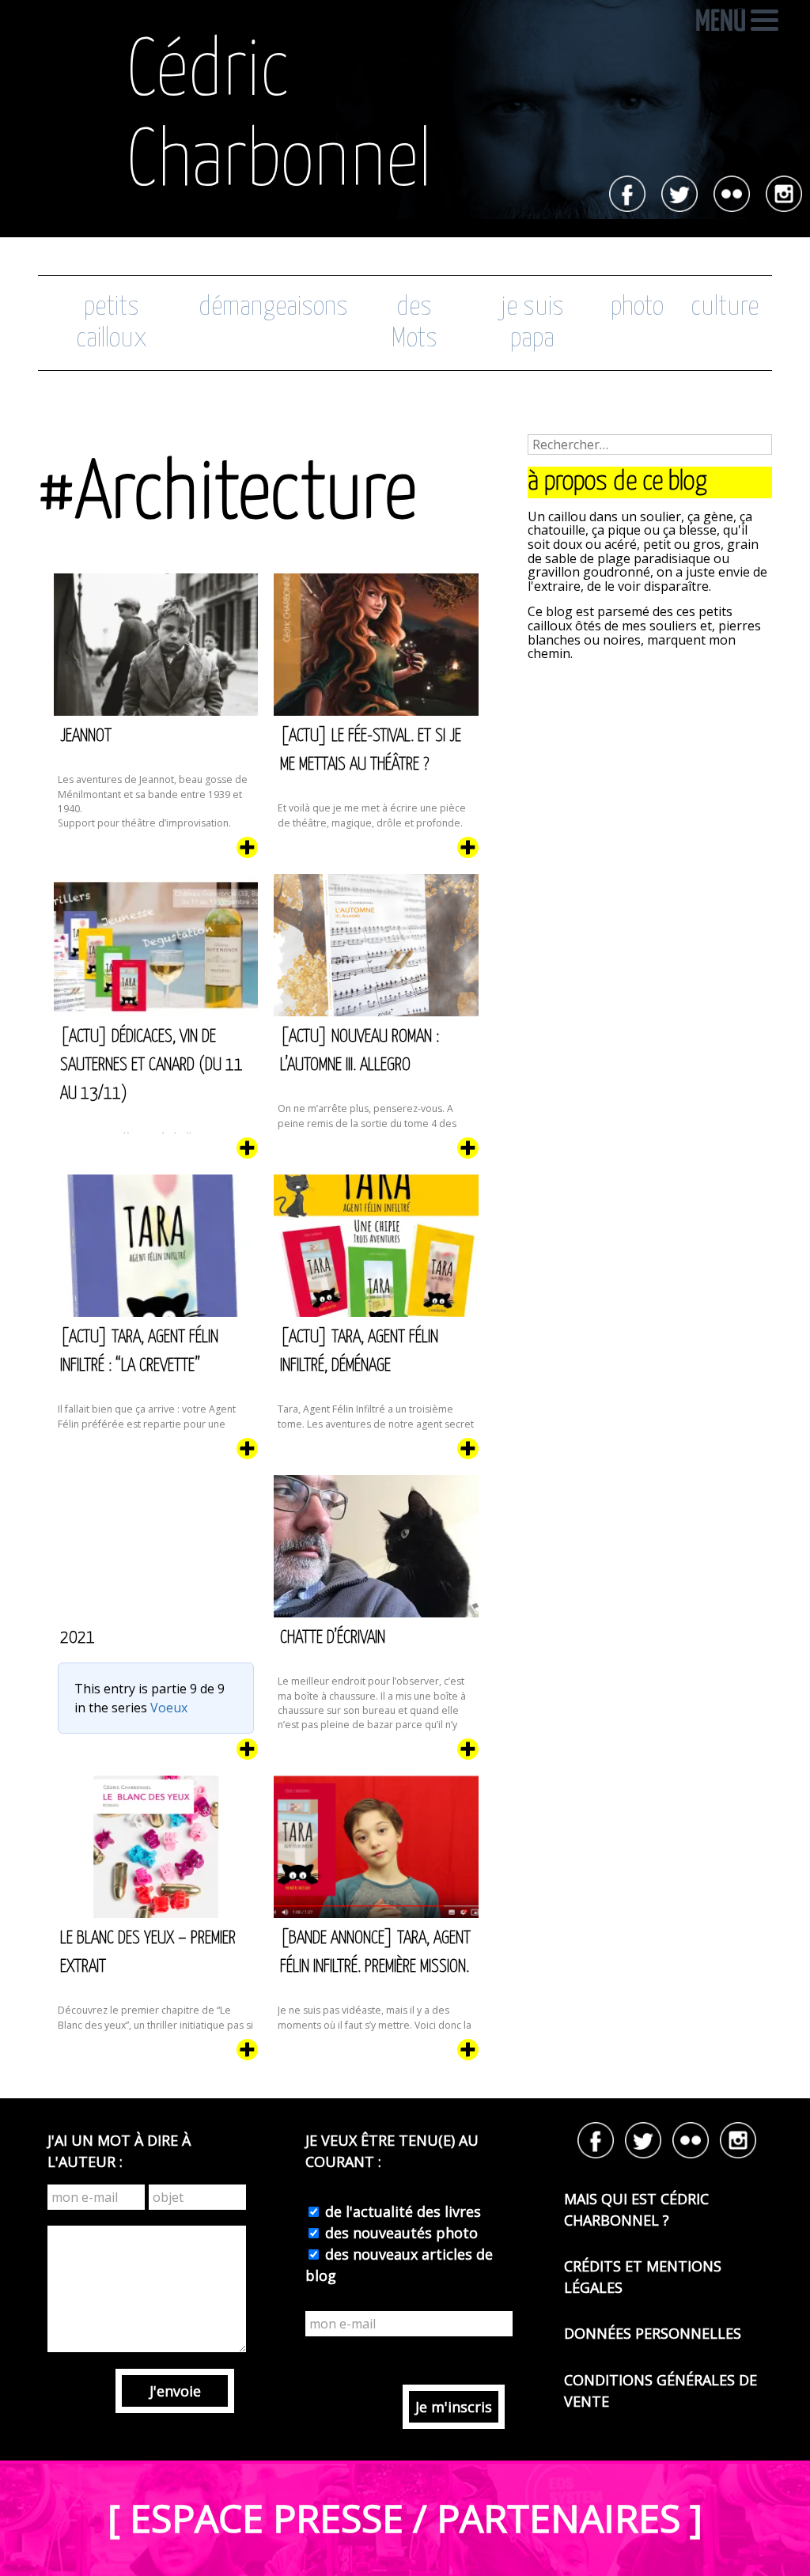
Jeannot (86, 736)
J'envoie (175, 2391)
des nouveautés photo (399, 2233)
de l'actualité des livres (401, 2211)
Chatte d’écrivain (333, 1638)
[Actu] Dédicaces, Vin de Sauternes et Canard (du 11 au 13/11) (151, 1065)
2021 (78, 1638)
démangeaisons (273, 307)
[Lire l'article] (247, 853)
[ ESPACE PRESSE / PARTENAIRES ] (405, 2518)
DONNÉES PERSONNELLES (653, 2333)
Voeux (169, 1708)
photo (637, 307)
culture (725, 307)
